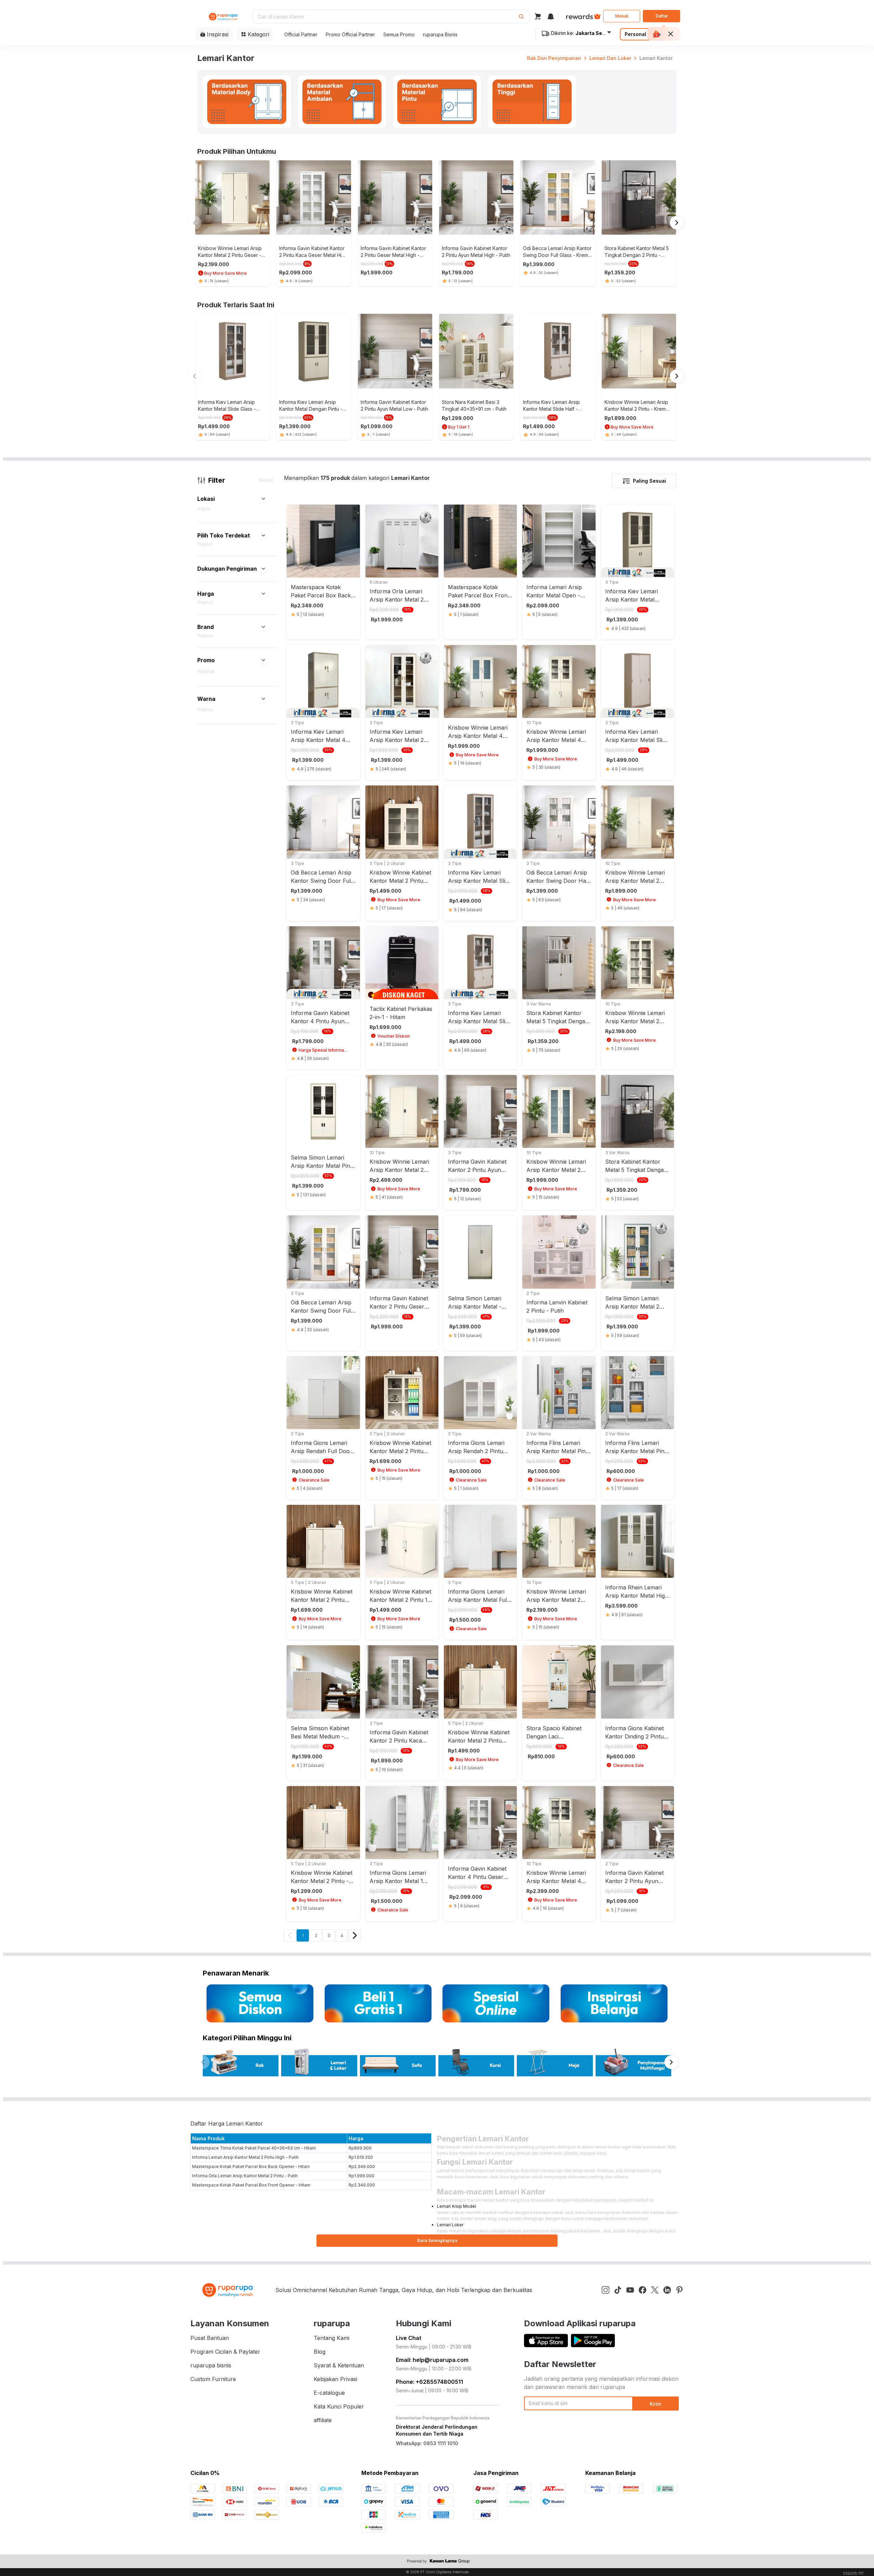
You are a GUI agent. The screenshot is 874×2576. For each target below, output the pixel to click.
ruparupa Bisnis (440, 34)
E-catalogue (329, 2393)
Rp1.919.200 (361, 2157)
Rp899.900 (360, 2148)
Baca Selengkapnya (437, 2240)
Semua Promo (399, 34)
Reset (266, 480)
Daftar (662, 16)
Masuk (622, 16)
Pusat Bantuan (210, 2338)
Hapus (204, 509)
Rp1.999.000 (361, 2176)
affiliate (323, 2420)
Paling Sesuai (650, 481)
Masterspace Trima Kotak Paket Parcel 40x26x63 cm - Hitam (254, 2148)
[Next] (355, 1935)
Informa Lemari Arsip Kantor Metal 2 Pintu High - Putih (245, 2157)
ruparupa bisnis (211, 2365)
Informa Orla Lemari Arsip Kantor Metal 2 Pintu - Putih (245, 2176)
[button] (263, 499)
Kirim (655, 2404)
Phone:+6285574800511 (429, 2382)
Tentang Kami (332, 2338)
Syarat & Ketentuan (339, 2365)
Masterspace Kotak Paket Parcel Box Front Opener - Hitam (251, 2185)
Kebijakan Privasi (335, 2379)
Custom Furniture (213, 2379)
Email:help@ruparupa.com (432, 2360)
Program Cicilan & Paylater (225, 2352)
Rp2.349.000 (362, 2166)
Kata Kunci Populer (339, 2406)
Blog (320, 2352)
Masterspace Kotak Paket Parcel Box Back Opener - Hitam (251, 2166)
